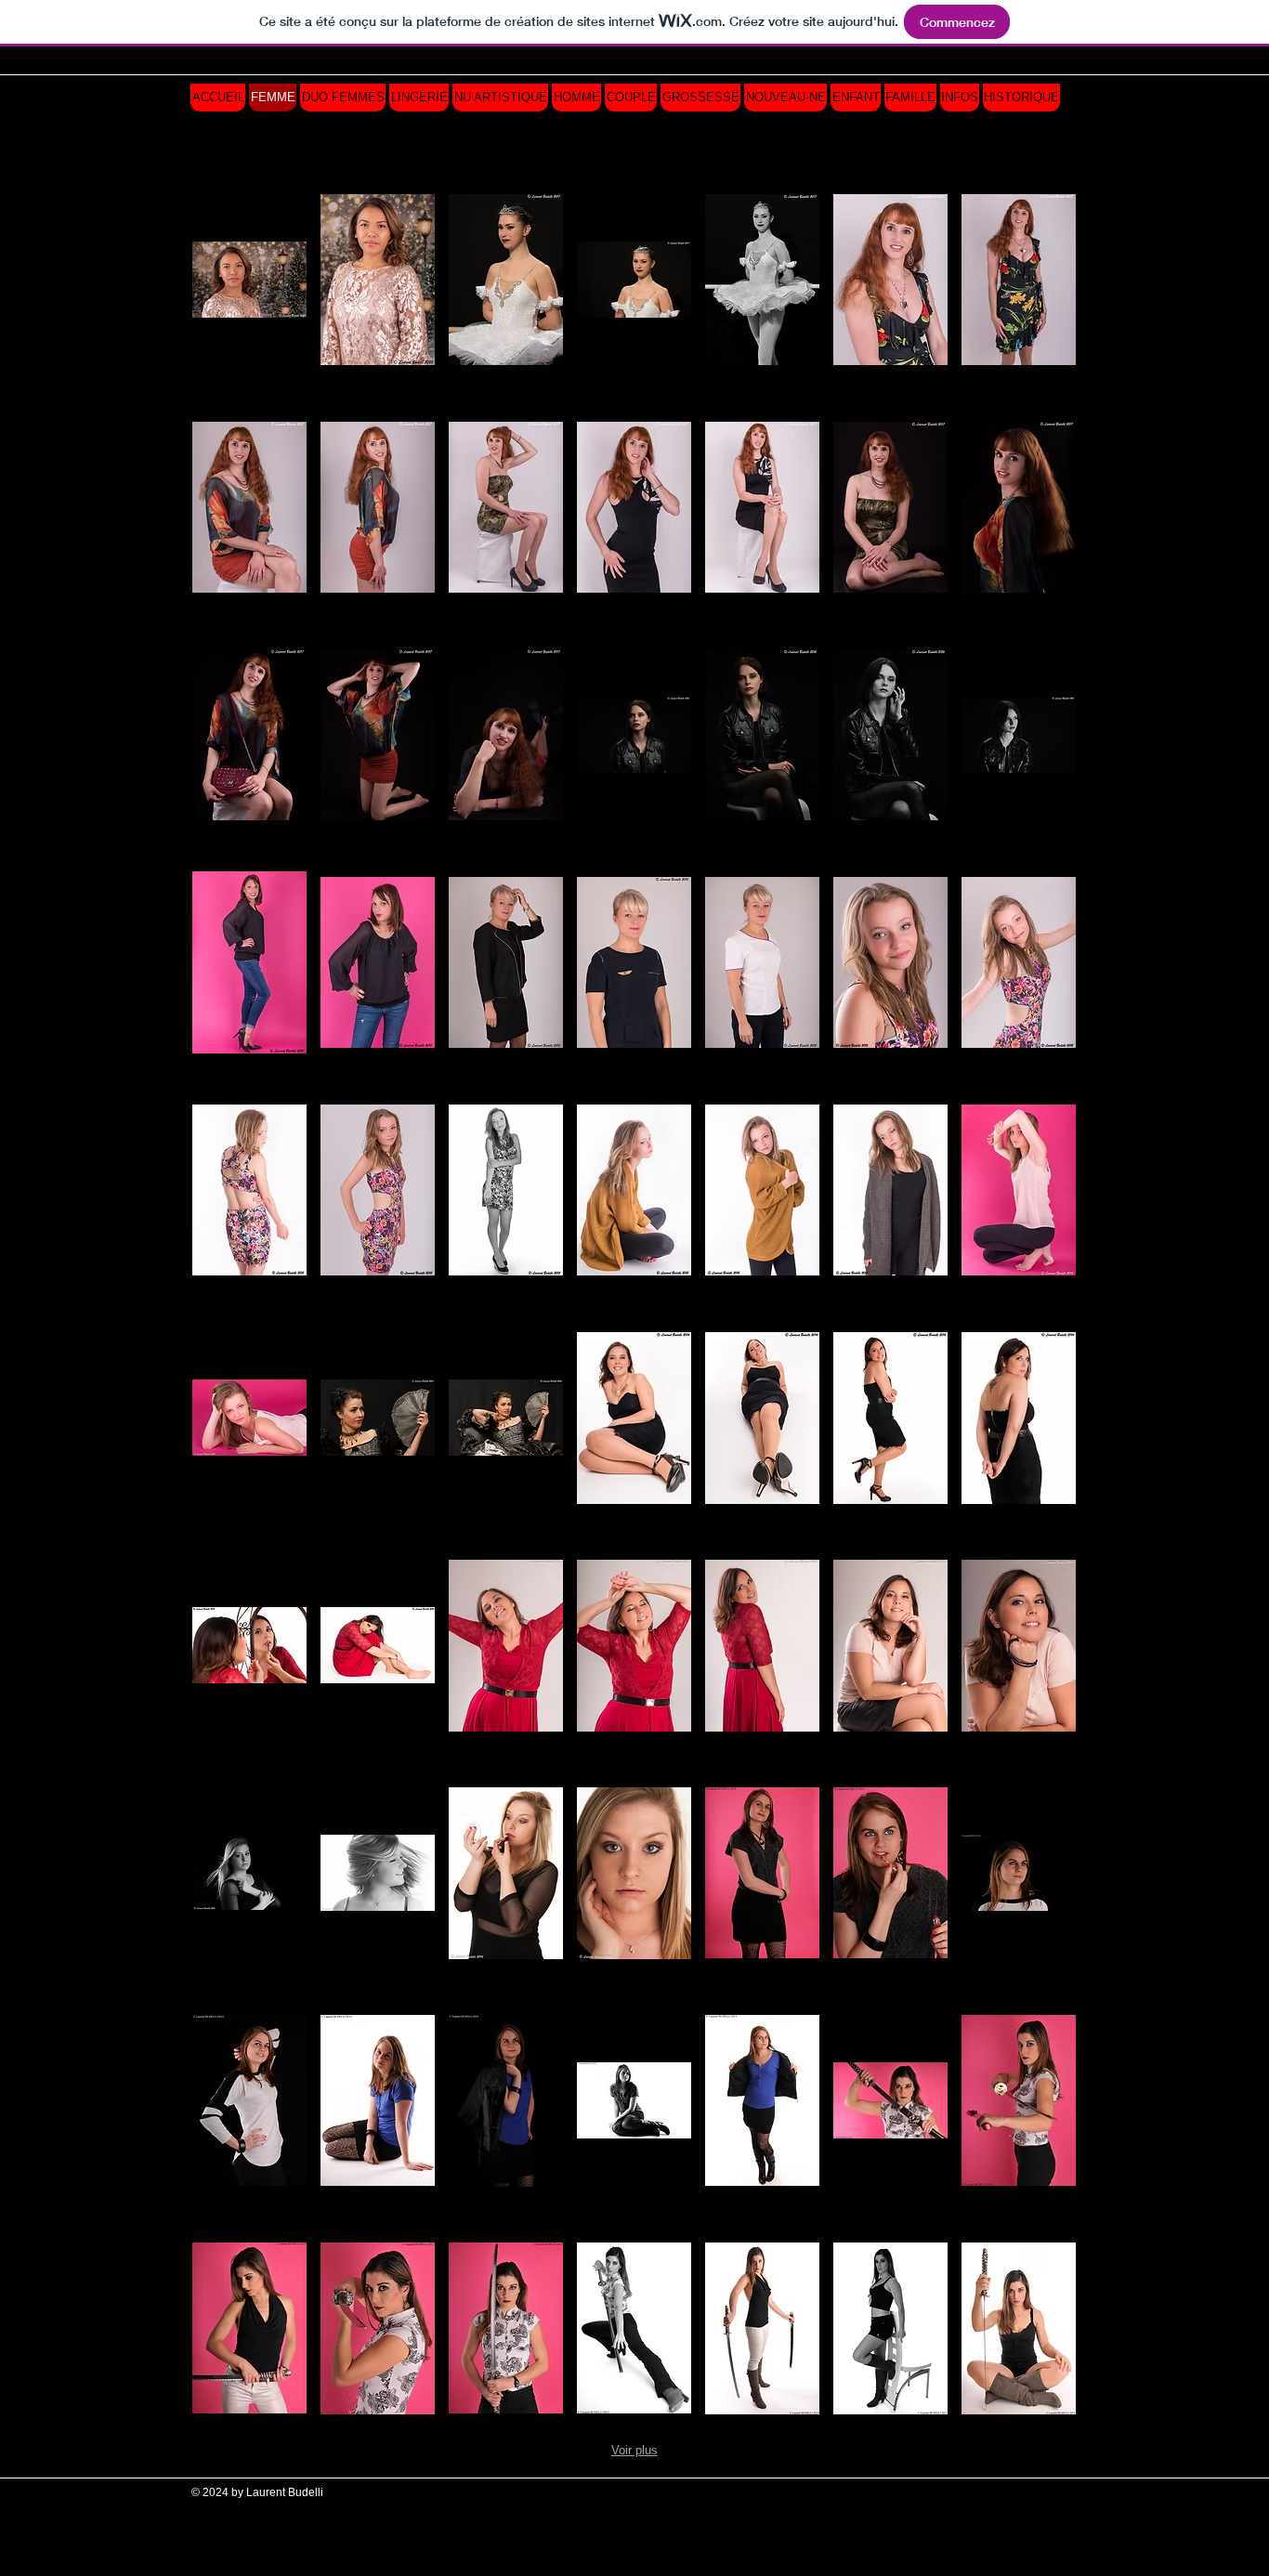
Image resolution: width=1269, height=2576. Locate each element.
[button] (249, 280)
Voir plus (634, 2450)
